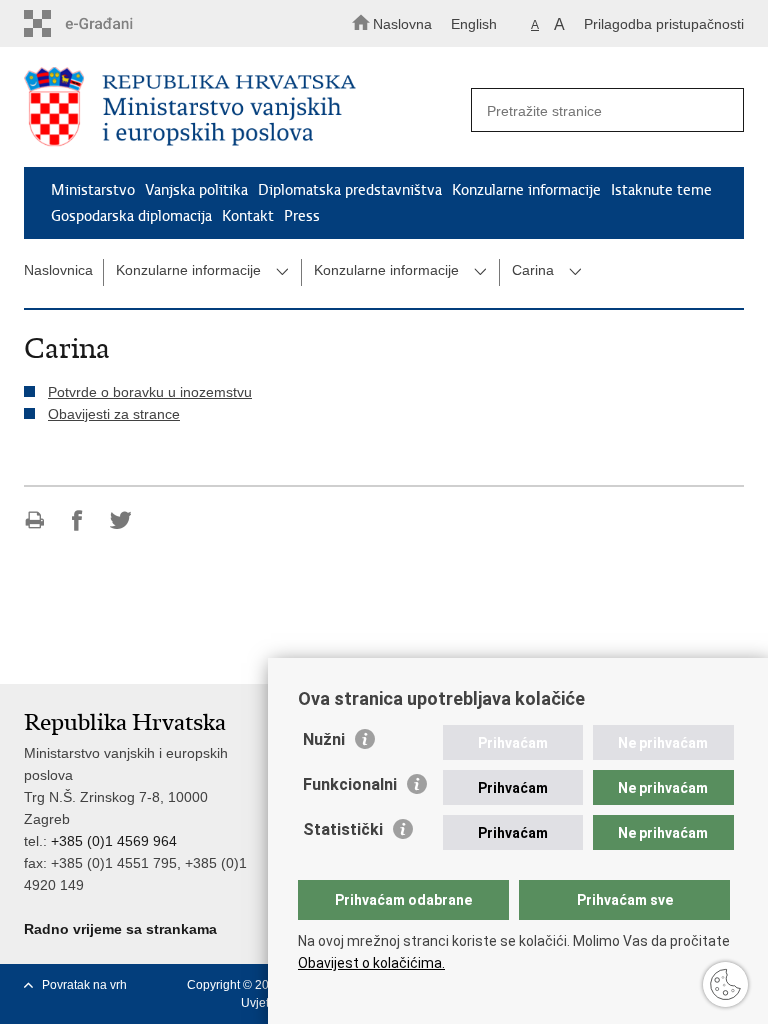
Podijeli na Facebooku (77, 520)
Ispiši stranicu (34, 520)
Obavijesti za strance (114, 414)
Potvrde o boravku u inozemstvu (150, 392)
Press (302, 216)
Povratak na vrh (84, 985)
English (474, 24)
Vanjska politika (196, 190)
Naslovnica (58, 270)
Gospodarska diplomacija (131, 216)
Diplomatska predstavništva (350, 190)
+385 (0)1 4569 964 (114, 841)
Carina (533, 270)
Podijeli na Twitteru (120, 520)
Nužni (324, 739)
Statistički (343, 829)
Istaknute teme (661, 190)
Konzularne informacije (526, 190)
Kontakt (248, 216)
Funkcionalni (350, 784)
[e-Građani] (109, 23)
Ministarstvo (93, 190)
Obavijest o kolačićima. (371, 963)
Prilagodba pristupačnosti (664, 24)
